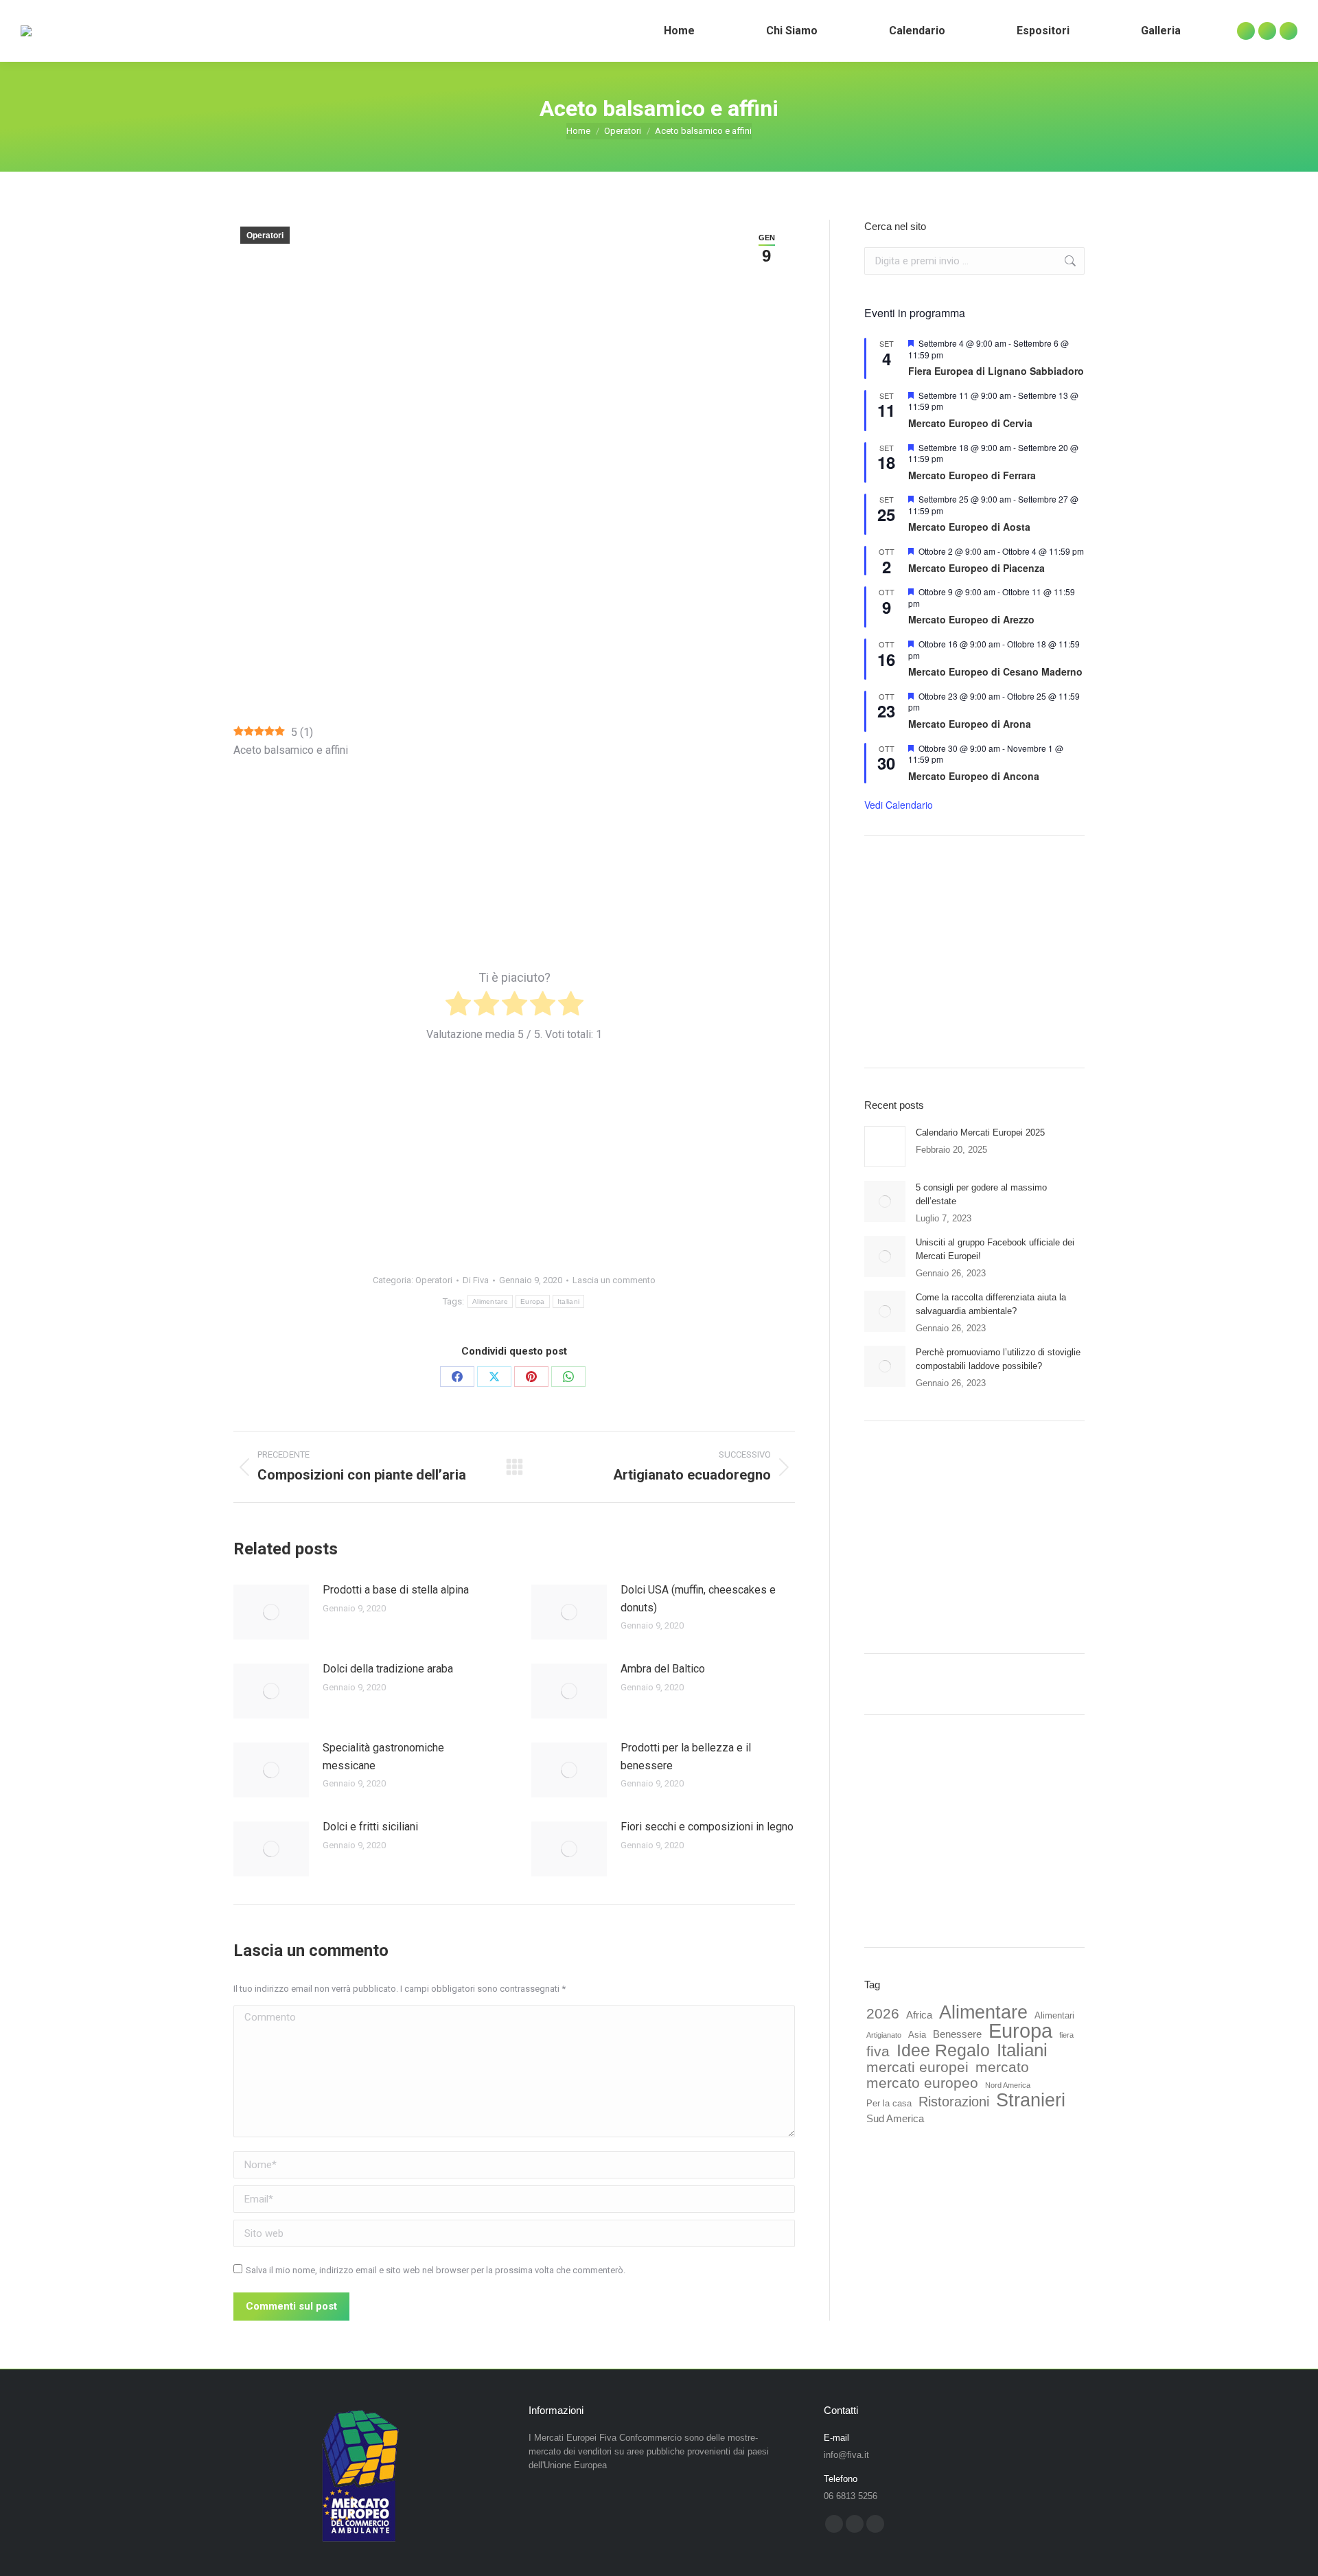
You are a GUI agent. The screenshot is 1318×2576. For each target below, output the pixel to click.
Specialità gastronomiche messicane (383, 1757)
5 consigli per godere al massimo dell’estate (981, 1194)
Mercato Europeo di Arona (970, 724)
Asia (917, 2035)
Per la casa (889, 2103)
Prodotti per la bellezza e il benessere (686, 1757)
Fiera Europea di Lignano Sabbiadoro (996, 371)
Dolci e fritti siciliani (370, 1827)
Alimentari (1054, 2015)
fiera (1066, 2035)
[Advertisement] (514, 628)
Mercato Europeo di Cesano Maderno (995, 671)
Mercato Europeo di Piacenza (976, 568)
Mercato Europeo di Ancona (974, 776)
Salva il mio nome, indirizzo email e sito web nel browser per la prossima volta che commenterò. (436, 2270)
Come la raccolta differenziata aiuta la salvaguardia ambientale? (991, 1304)
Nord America (1008, 2085)
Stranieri (1031, 2100)
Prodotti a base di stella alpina (396, 1590)
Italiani (568, 1301)
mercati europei (917, 2067)
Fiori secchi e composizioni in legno (707, 1827)
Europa (533, 1301)
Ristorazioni (954, 2102)
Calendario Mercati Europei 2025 (980, 1132)
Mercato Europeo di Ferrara (972, 475)
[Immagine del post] (271, 1612)
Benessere (957, 2034)
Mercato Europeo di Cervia (970, 423)
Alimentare (490, 1301)
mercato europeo (922, 2083)
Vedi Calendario (899, 805)
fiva (878, 2051)
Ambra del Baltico (663, 1669)
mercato (1002, 2067)
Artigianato (884, 2035)
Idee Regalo (943, 2051)
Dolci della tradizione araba (388, 1669)
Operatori (265, 235)
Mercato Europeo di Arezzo (971, 619)
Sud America (895, 2118)
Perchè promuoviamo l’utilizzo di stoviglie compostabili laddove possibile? (998, 1359)
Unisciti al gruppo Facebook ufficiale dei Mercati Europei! (995, 1249)
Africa (919, 2015)
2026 (883, 2014)
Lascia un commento (614, 1280)
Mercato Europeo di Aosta (969, 527)
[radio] (458, 1006)
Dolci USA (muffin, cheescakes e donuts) (698, 1599)
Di (476, 1280)
